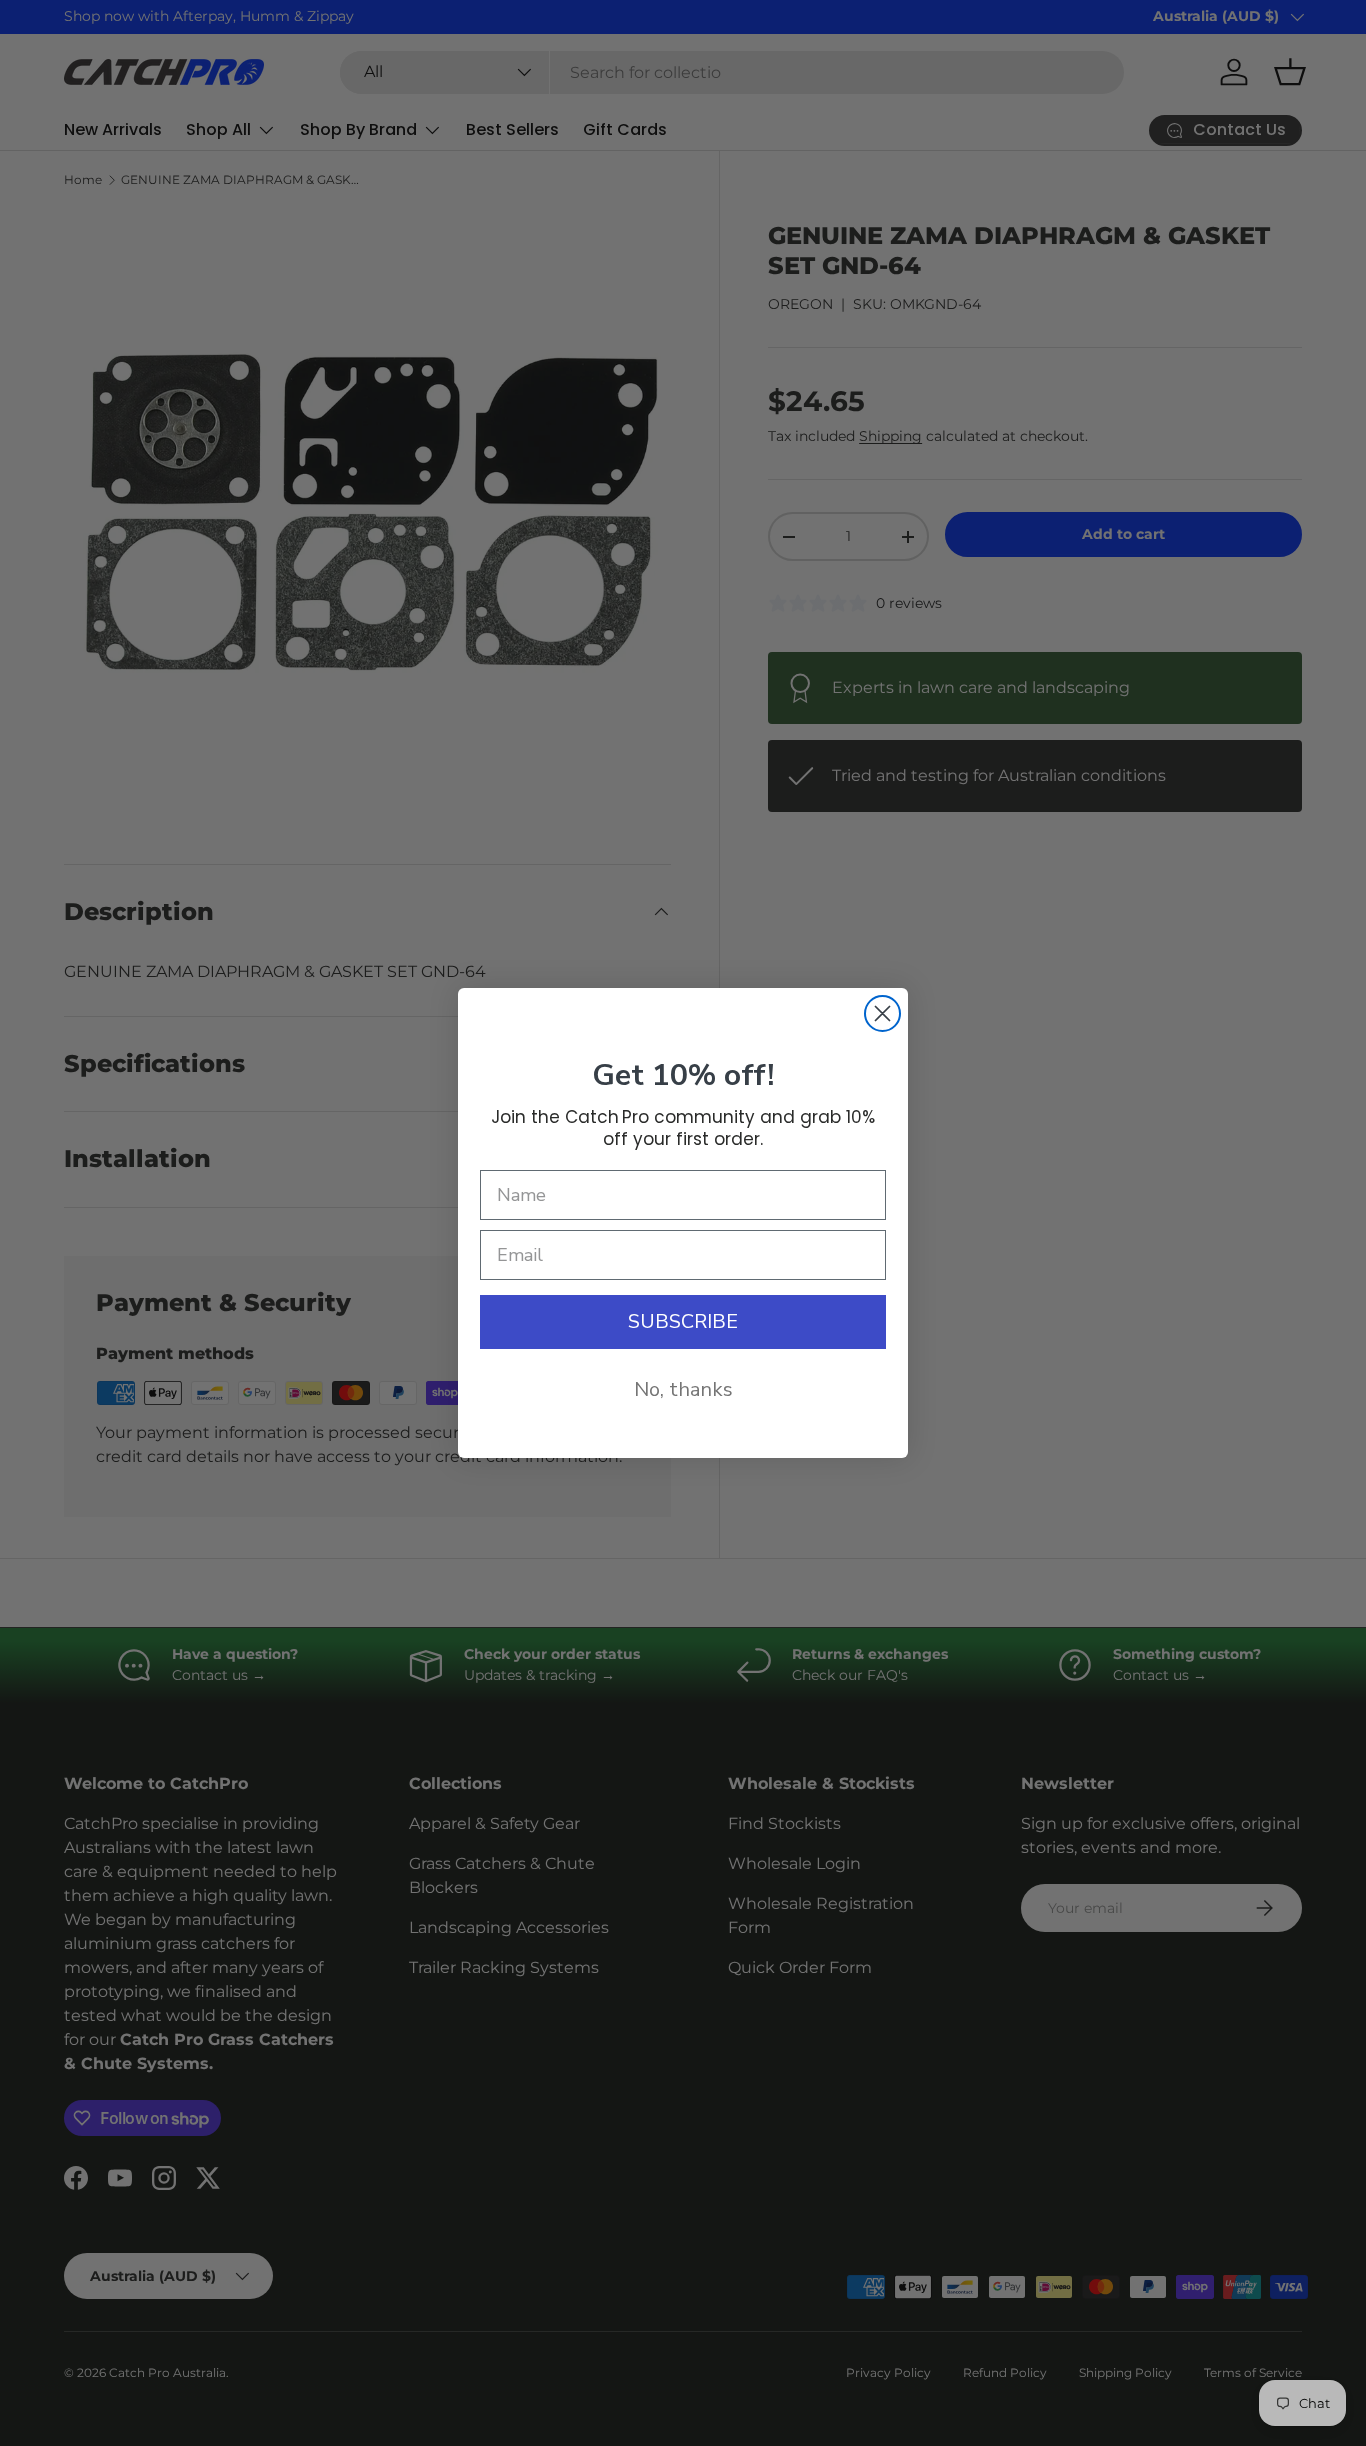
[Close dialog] (882, 1013)
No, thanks (683, 1389)
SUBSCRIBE (683, 1321)
